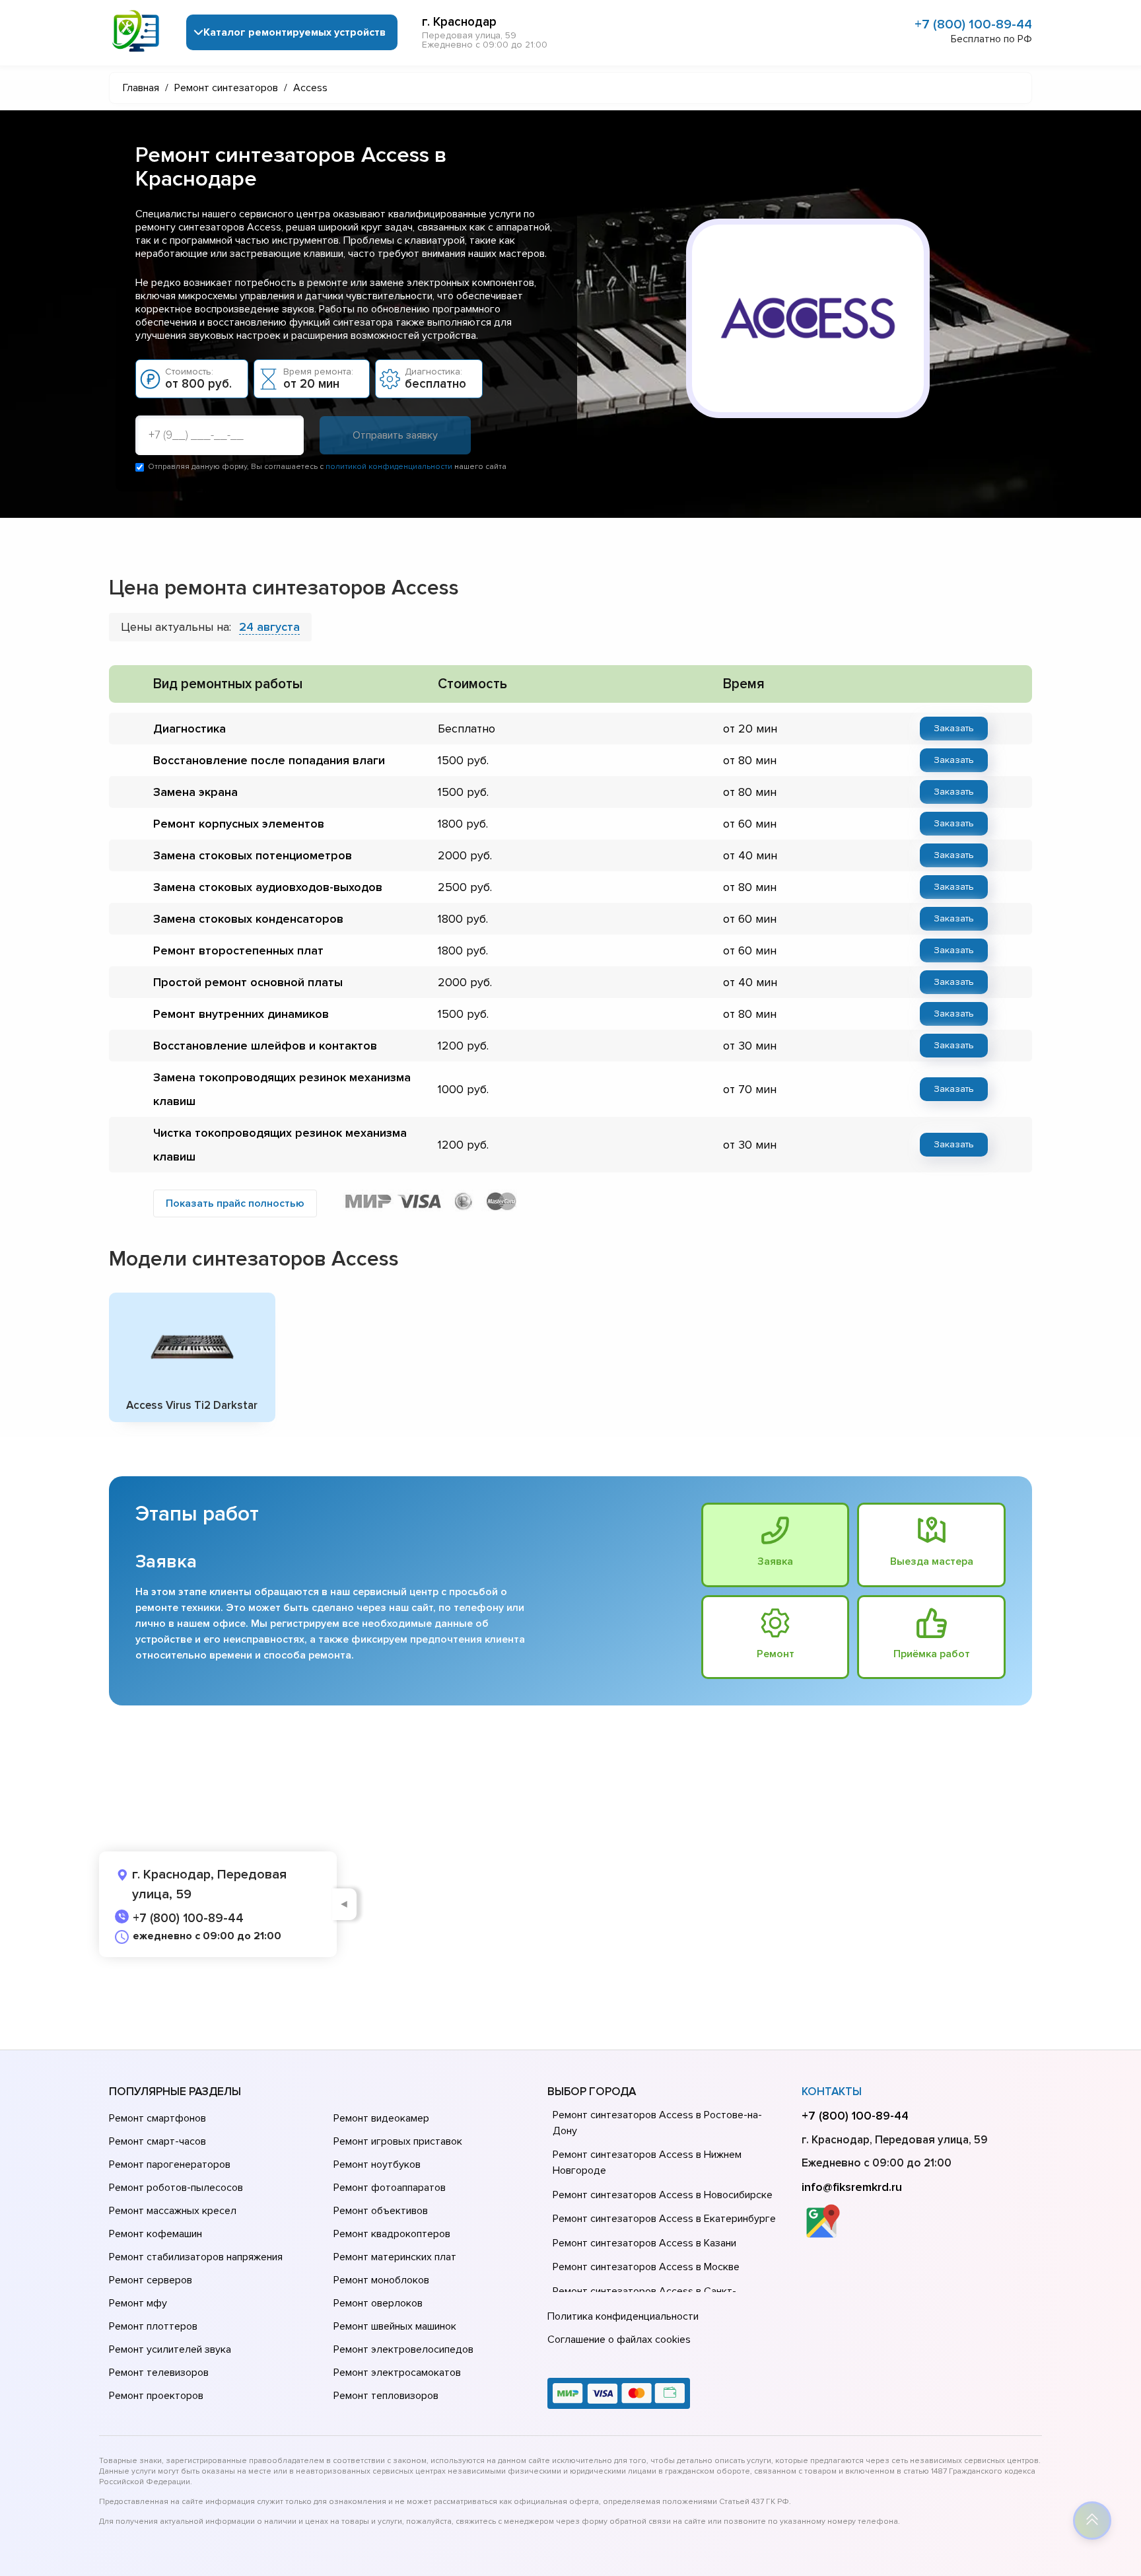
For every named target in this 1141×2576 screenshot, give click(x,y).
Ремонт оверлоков (378, 2303)
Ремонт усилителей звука (170, 2349)
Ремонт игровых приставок (398, 2141)
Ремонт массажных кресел (173, 2211)
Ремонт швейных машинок (395, 2326)
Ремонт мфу (138, 2303)
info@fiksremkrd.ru (852, 2187)
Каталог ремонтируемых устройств (294, 32)
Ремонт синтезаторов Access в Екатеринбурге (664, 2219)
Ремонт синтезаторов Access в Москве (646, 2267)
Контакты (832, 2092)
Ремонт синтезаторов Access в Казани (644, 2243)
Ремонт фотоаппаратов (390, 2188)
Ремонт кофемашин (156, 2234)
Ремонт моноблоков (381, 2280)
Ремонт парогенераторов (170, 2165)
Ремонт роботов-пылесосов (176, 2188)
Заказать (954, 728)
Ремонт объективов (381, 2211)
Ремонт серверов (151, 2280)
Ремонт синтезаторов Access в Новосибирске (663, 2195)
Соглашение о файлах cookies (619, 2340)
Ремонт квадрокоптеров (392, 2234)
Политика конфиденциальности (623, 2316)
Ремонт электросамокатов (397, 2373)
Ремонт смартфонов (157, 2118)
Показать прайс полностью (235, 1203)
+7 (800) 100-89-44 (973, 24)
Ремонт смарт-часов (157, 2141)
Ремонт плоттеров (153, 2326)
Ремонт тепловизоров (386, 2396)
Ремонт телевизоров (159, 2373)
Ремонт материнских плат (395, 2257)
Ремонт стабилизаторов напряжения (196, 2257)
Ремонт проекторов (156, 2396)
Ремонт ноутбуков (377, 2165)
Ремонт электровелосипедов (403, 2349)
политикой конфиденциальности (389, 467)
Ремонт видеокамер (381, 2118)
